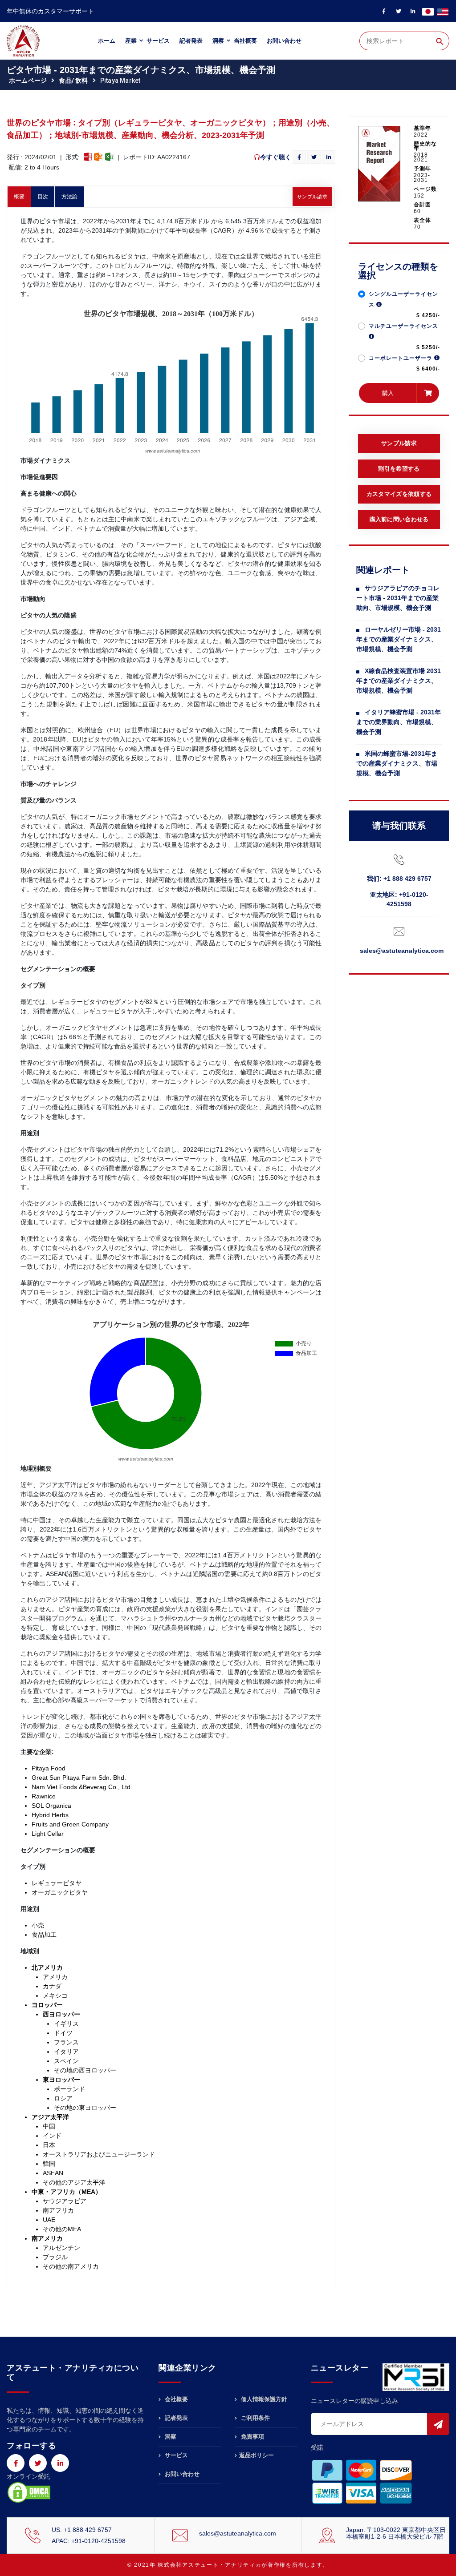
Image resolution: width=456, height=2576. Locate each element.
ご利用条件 (254, 2418)
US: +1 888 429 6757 (82, 2530)
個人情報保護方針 (263, 2399)
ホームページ (28, 81)
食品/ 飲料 (73, 81)
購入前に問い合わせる (399, 519)
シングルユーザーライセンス (403, 299)
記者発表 (191, 41)
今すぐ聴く (276, 157)
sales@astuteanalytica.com (402, 951)
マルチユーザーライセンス (403, 326)
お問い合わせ (284, 41)
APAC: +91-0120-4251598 (89, 2541)
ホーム (107, 41)
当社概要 (245, 41)
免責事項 (252, 2437)
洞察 (218, 41)
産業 (131, 41)
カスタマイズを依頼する (399, 494)
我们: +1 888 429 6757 (399, 879)
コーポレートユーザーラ (401, 358)
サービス (158, 41)
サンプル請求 (312, 197)
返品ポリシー (256, 2455)
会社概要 (175, 2399)
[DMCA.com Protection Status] (29, 2492)
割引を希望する (399, 469)
